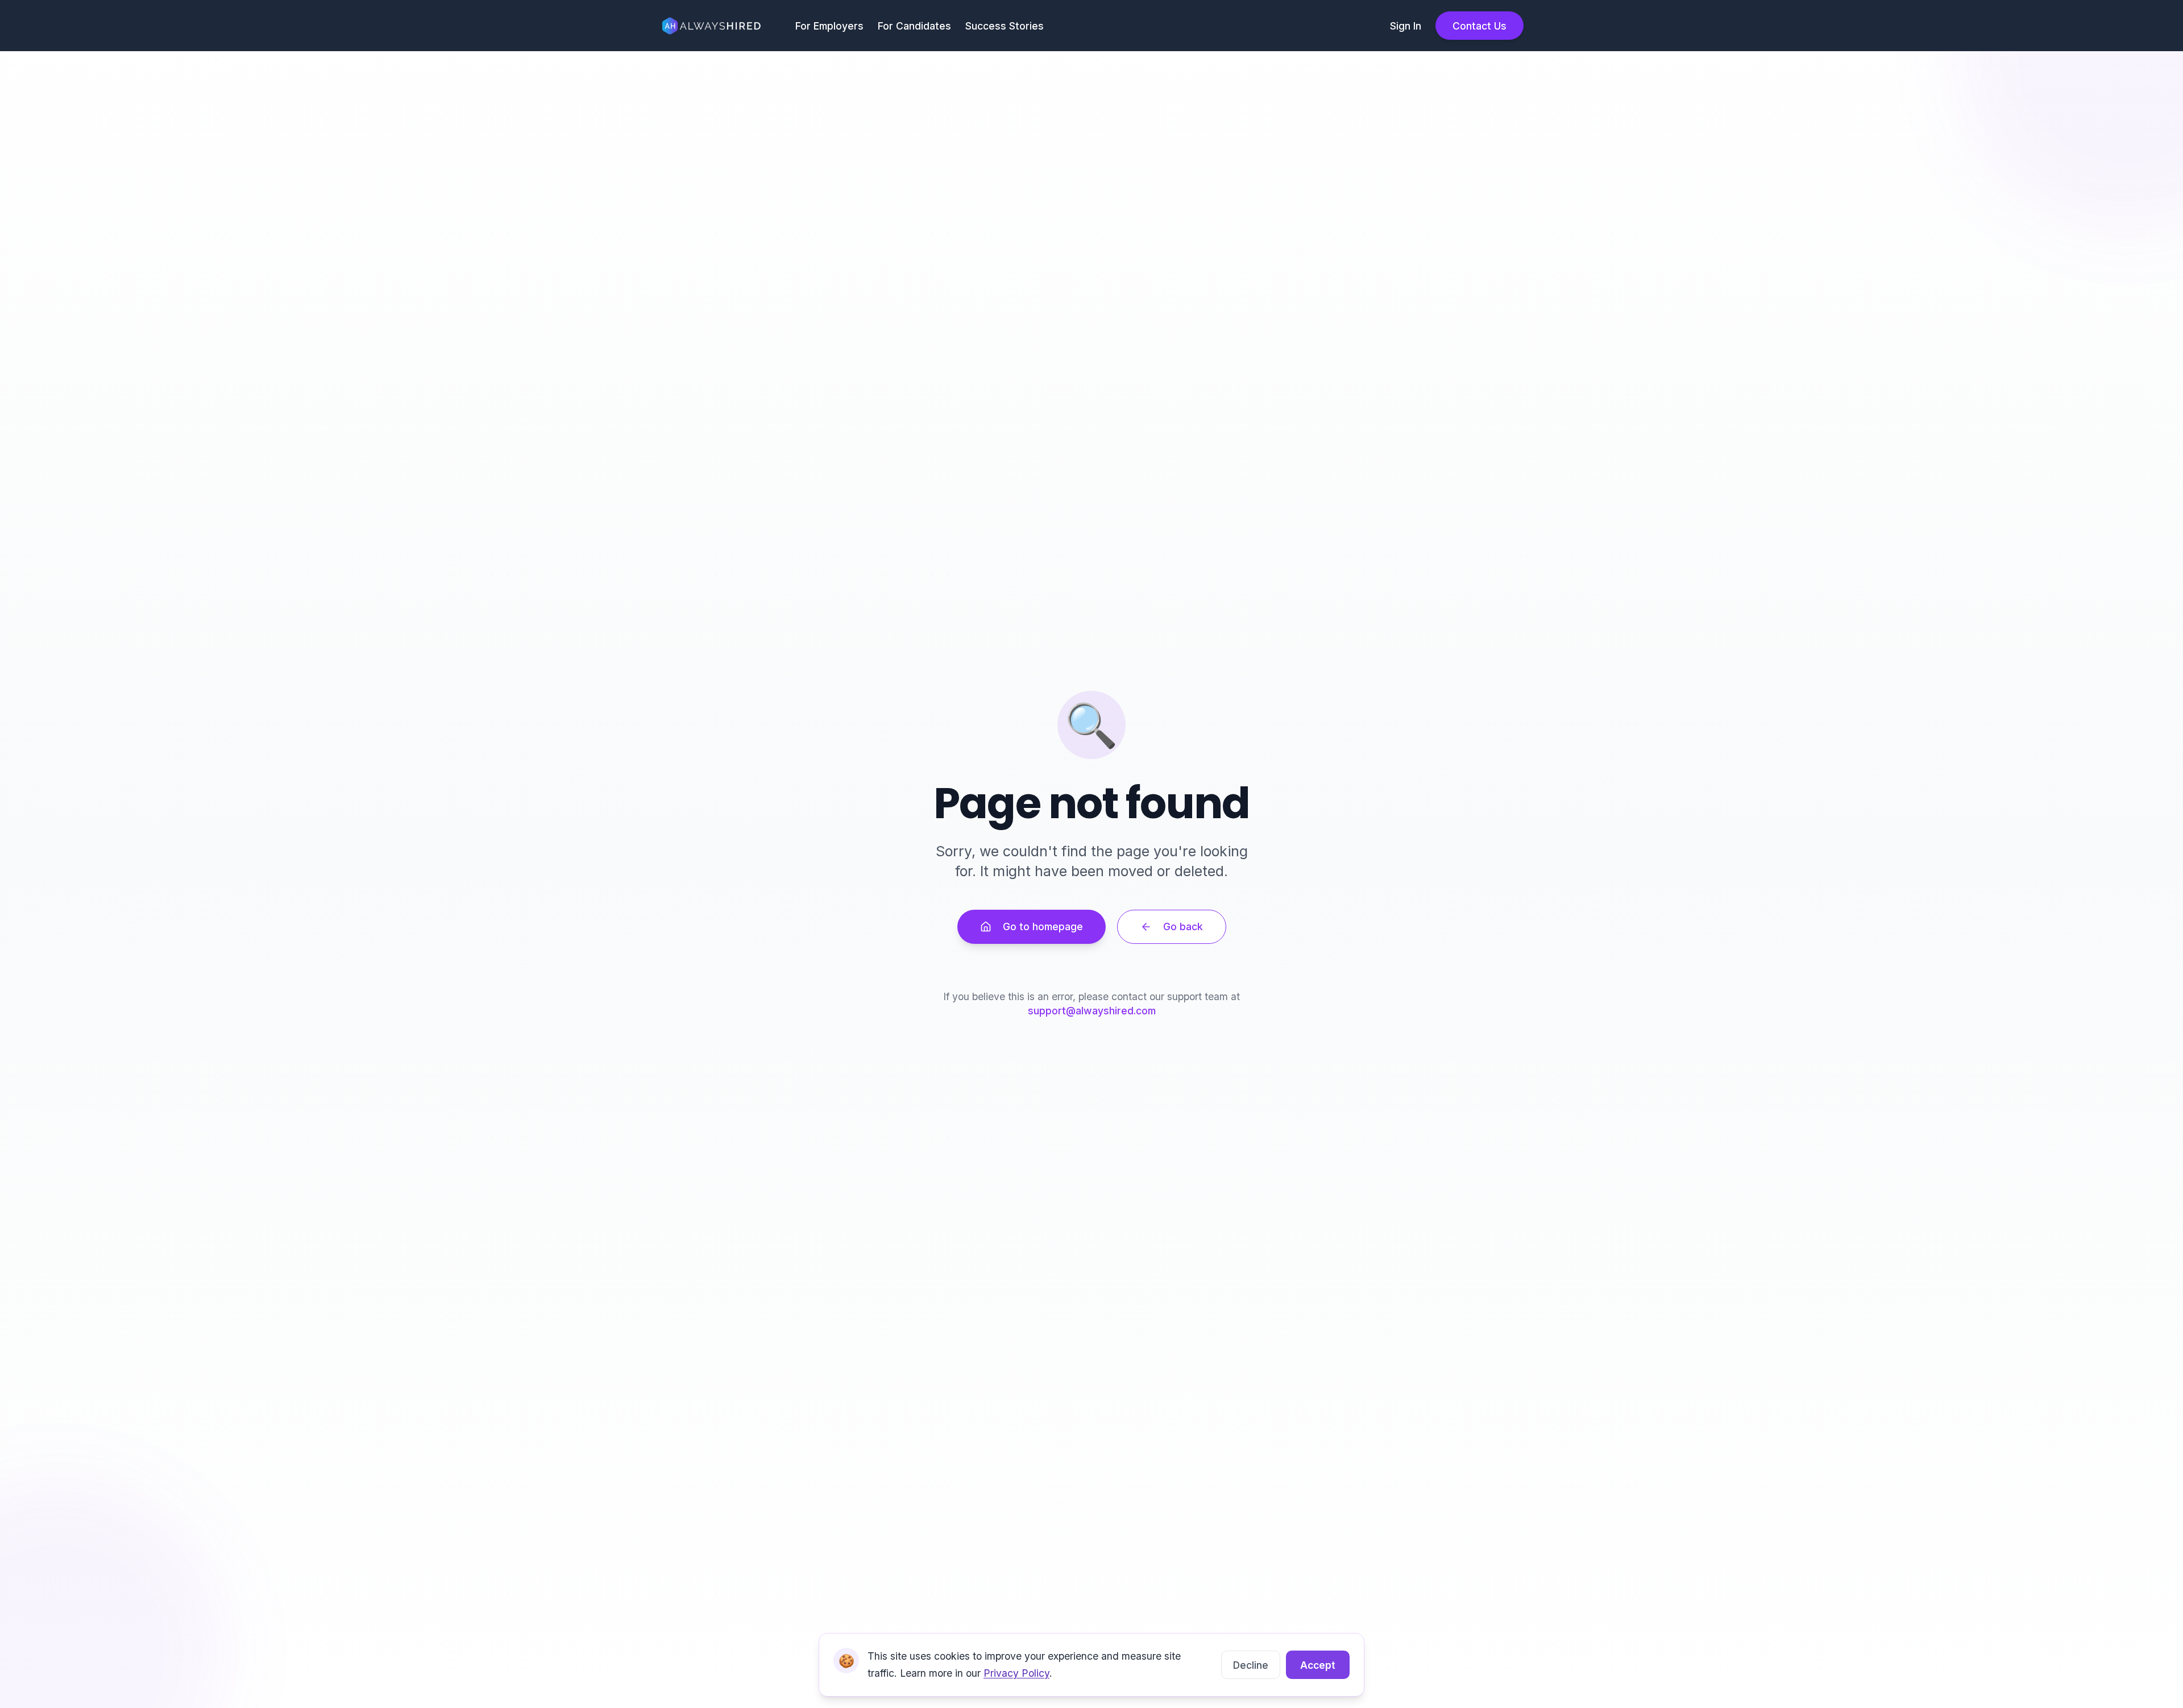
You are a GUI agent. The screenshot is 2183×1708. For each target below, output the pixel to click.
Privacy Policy (1016, 1673)
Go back (1183, 926)
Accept (1318, 1665)
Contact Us (1479, 26)
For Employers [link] (829, 26)
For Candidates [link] (914, 26)
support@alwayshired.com (1092, 1011)
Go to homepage (1043, 926)
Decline (1251, 1665)
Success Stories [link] (1005, 26)
